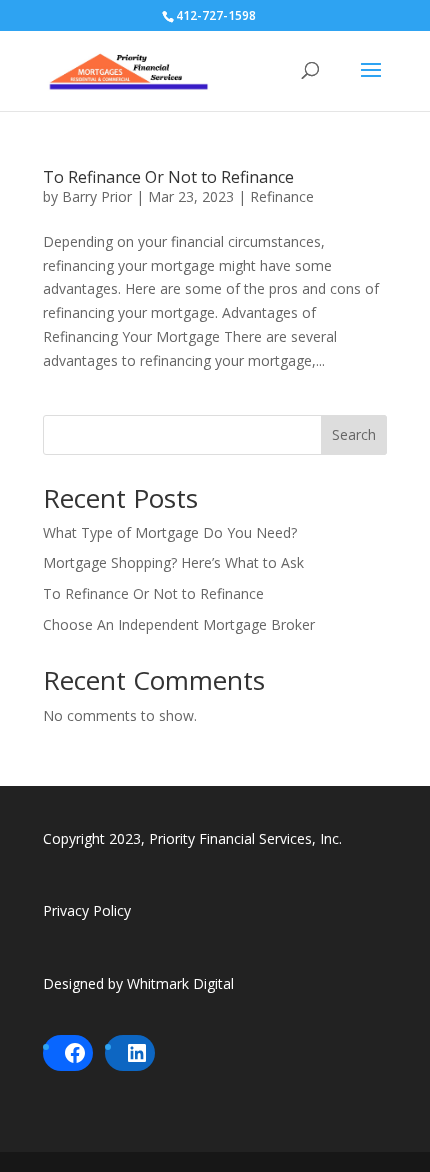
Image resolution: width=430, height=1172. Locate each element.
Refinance (282, 196)
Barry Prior (97, 196)
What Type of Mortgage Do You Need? (170, 532)
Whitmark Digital (180, 983)
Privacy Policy (87, 910)
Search (354, 434)
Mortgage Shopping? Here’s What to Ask (173, 562)
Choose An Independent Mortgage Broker (179, 624)
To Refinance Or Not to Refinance (168, 177)
